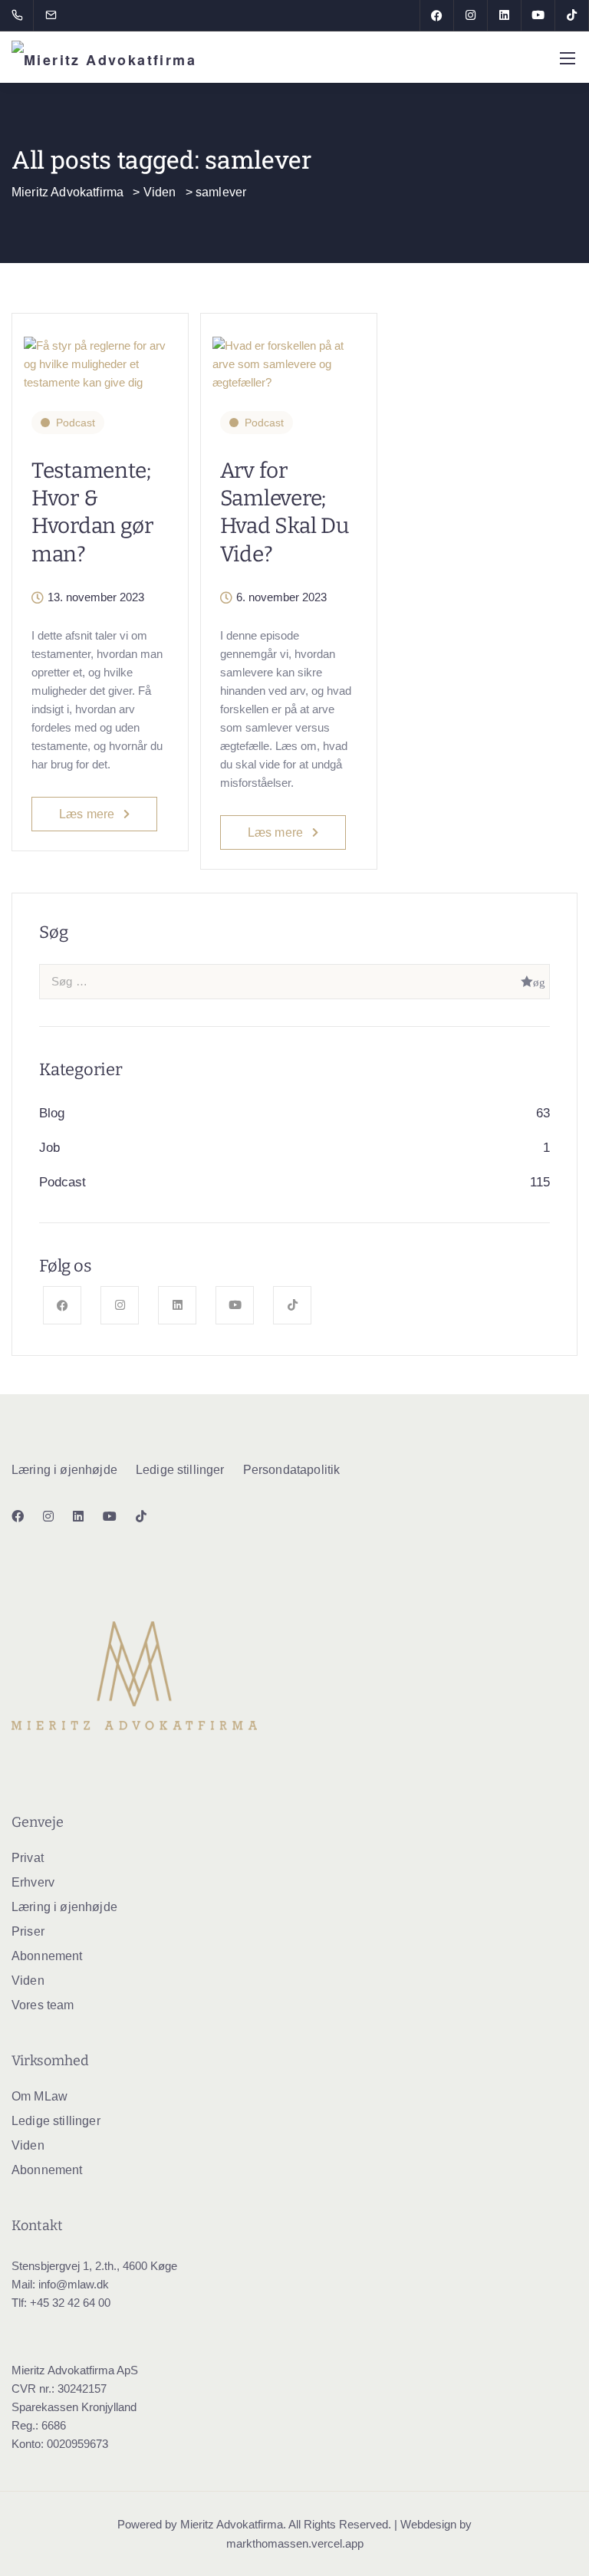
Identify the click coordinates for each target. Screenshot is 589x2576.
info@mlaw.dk (74, 2284)
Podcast (76, 423)
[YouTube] (538, 15)
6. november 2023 (281, 597)
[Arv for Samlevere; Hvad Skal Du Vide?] (289, 357)
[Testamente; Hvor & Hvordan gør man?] (100, 357)
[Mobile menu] (568, 58)
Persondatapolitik (292, 1470)
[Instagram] (471, 15)
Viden (28, 1981)
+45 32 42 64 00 (70, 2303)
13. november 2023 (96, 597)
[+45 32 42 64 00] (20, 15)
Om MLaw (39, 2096)
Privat (28, 1858)
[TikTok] (572, 15)
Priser (28, 1931)
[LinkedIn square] (505, 15)
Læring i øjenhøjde (64, 1470)
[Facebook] (437, 15)
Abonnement (47, 1956)
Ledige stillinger (180, 1470)
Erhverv (33, 1882)
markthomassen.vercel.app (295, 2543)
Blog (52, 1113)
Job (49, 1148)
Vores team (43, 2005)
